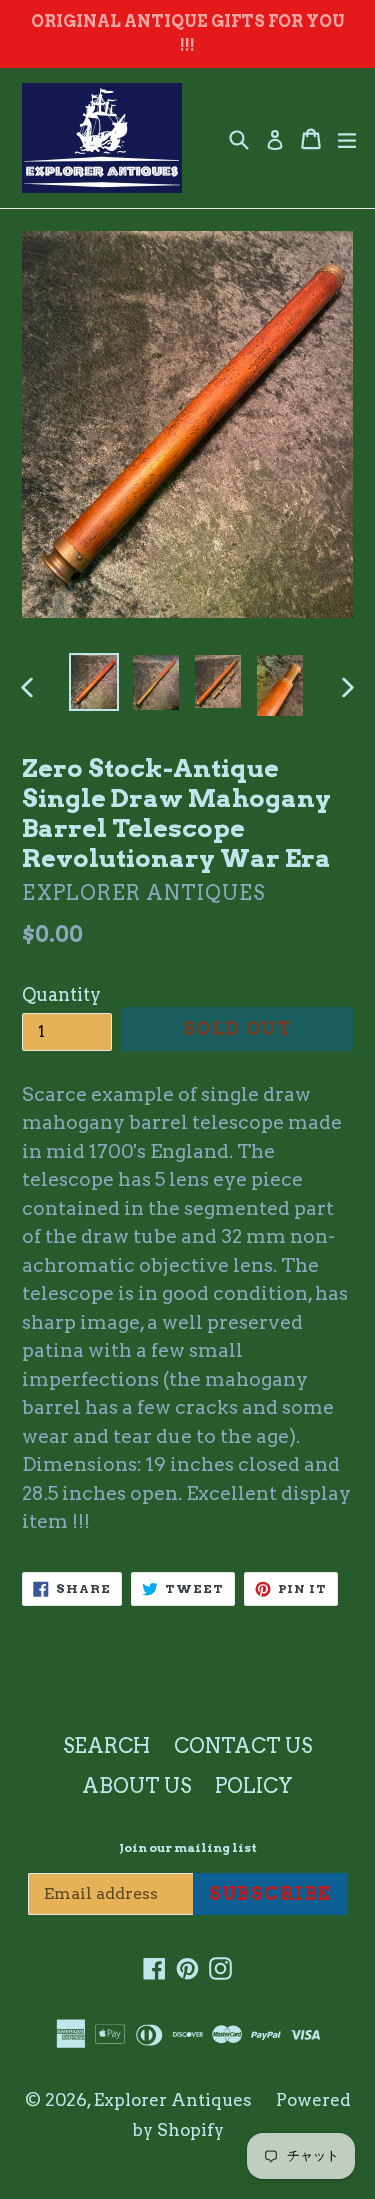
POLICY (254, 1786)
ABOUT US (136, 1786)
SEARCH (106, 1746)
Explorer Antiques (173, 2100)
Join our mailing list (188, 1848)
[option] (94, 682)
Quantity (61, 994)
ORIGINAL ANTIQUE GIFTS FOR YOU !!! (188, 33)
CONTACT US (243, 1746)
